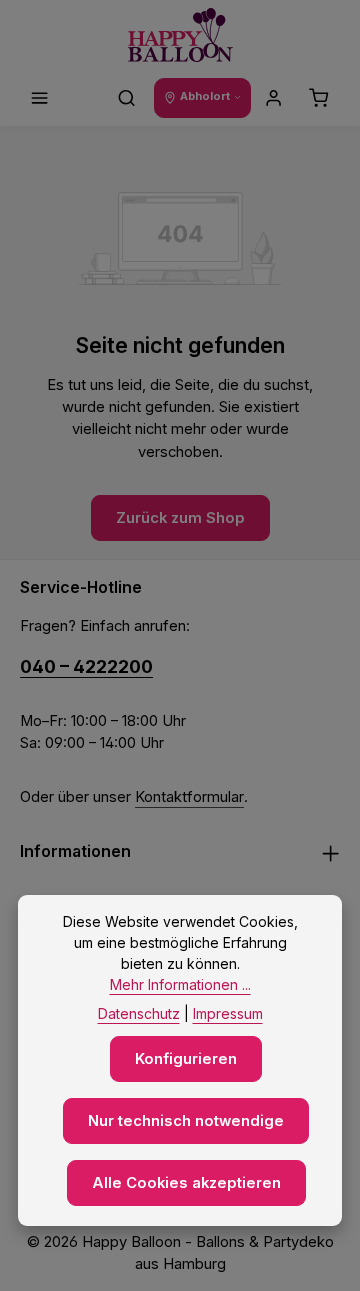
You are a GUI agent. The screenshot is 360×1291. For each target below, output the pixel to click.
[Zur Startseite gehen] (180, 35)
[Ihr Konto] (274, 98)
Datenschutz (139, 1013)
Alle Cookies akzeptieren (186, 1183)
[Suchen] (127, 98)
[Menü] (40, 98)
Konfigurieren (186, 1059)
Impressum (228, 1013)
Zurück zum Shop (180, 518)
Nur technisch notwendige (186, 1121)
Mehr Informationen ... (180, 984)
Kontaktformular (189, 797)
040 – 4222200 (86, 666)
